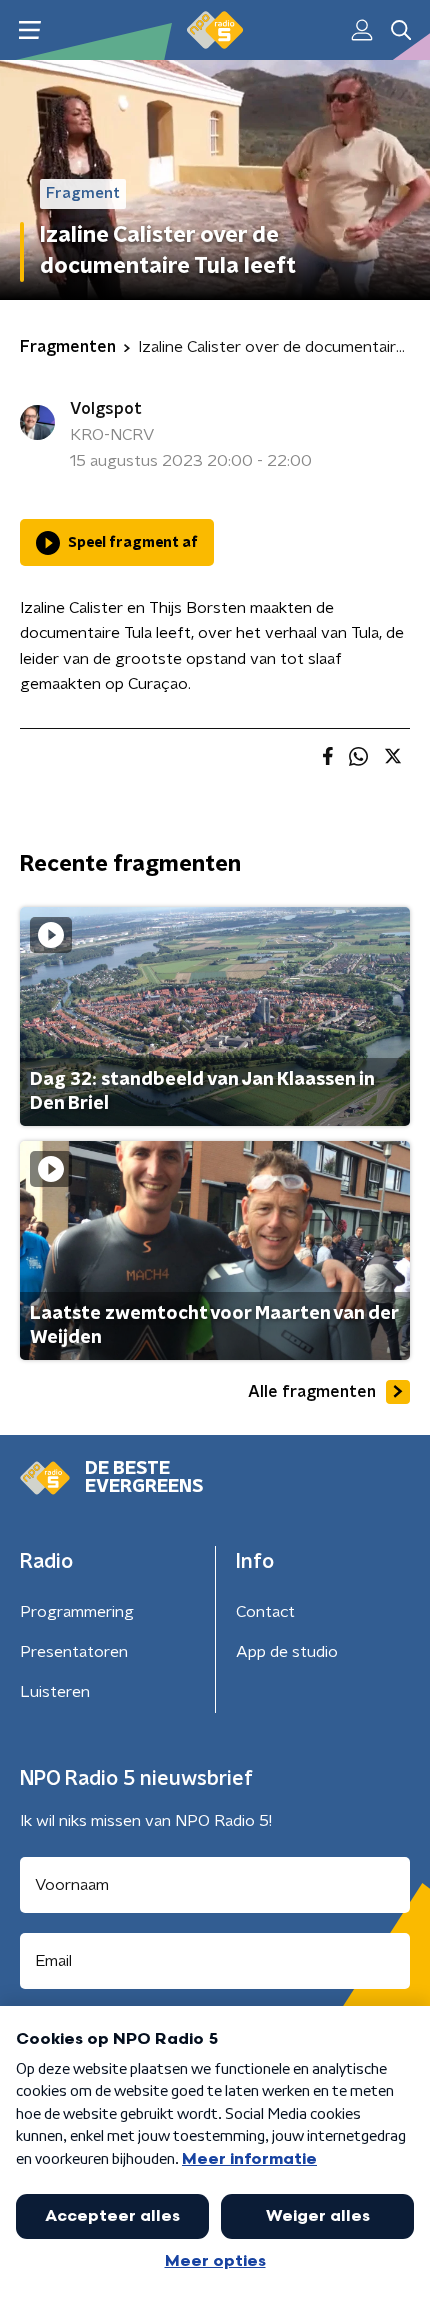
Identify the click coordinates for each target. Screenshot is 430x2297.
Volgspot (106, 409)
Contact (265, 1612)
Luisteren (55, 1692)
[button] (29, 30)
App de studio (287, 1652)
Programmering (77, 1612)
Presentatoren (74, 1652)
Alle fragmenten (312, 1392)
